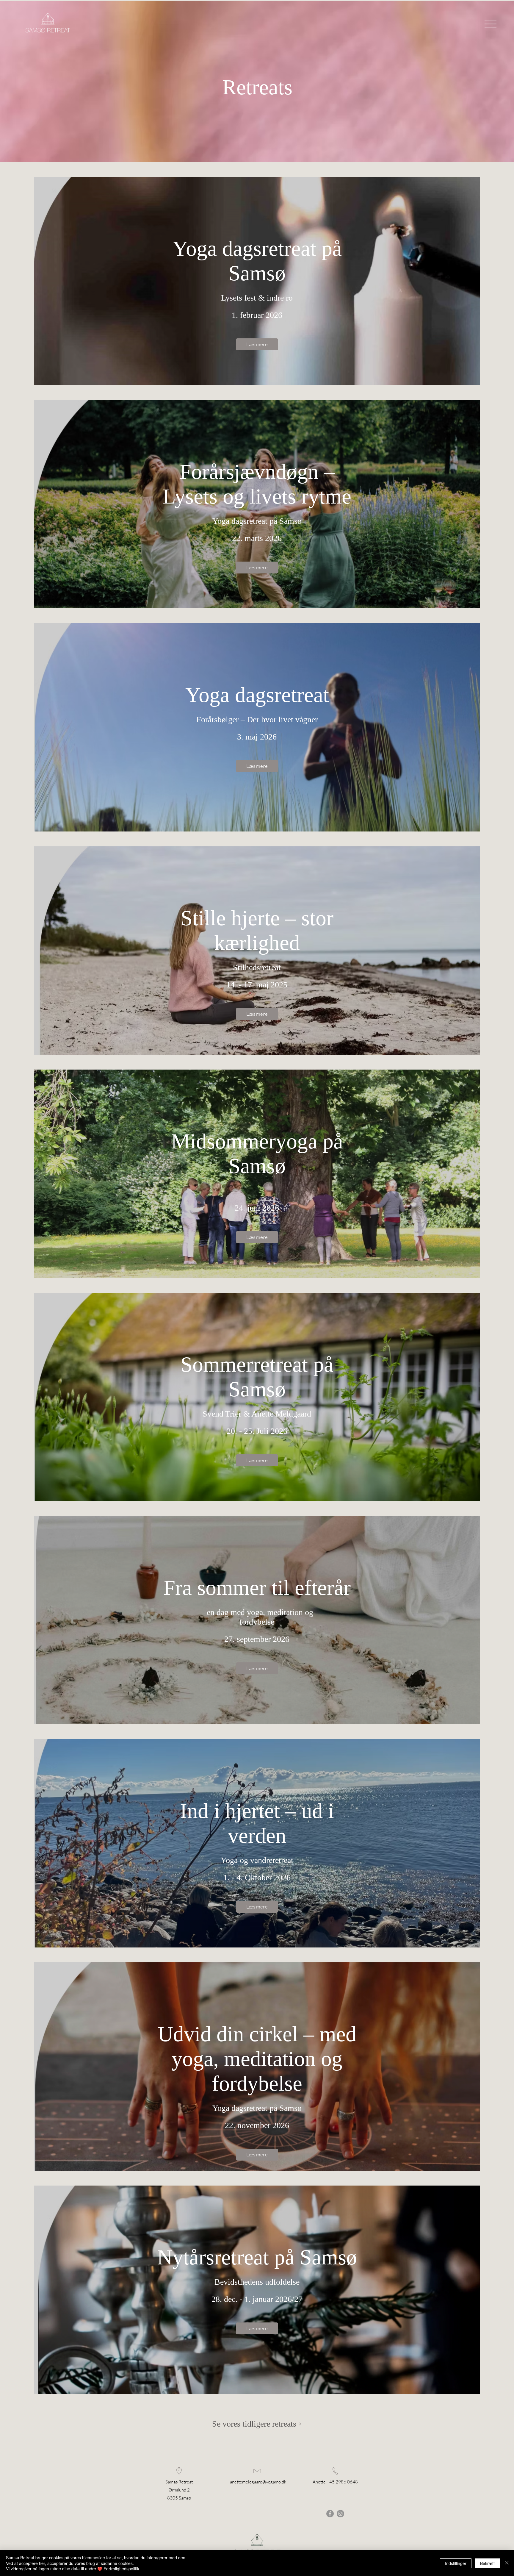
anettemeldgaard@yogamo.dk (258, 2482)
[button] (491, 24)
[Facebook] (330, 2514)
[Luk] (507, 2563)
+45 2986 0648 (342, 2482)
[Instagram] (340, 2514)
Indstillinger (456, 2563)
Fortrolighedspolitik (121, 2569)
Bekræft (487, 2563)
